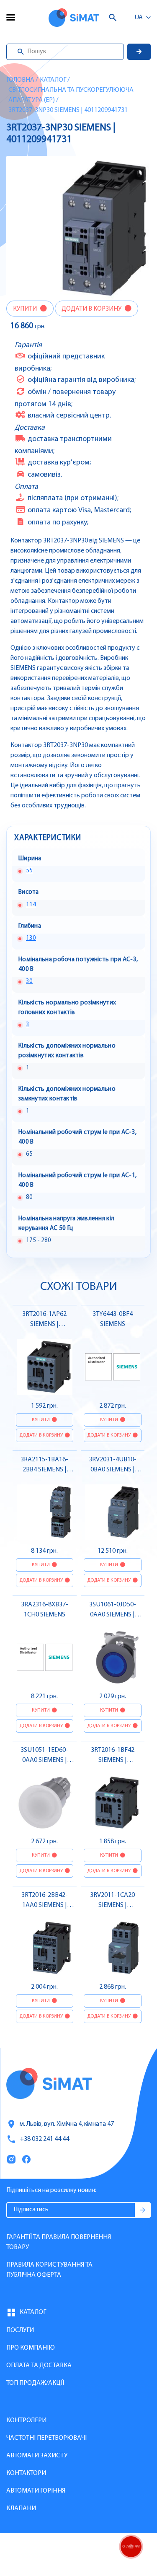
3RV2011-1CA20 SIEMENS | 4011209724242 (112, 1905)
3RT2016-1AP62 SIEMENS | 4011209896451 (44, 1324)
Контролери (26, 2420)
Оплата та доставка (39, 2366)
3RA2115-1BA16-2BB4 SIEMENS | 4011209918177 (44, 1470)
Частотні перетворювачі (46, 2438)
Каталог (53, 80)
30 (29, 982)
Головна (20, 80)
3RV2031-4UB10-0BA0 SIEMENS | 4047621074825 (113, 1470)
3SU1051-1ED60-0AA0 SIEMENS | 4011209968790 (44, 1760)
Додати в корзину (92, 309)
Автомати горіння (36, 2491)
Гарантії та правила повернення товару (59, 2242)
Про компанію (31, 2348)
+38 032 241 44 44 (44, 2139)
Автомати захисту (37, 2456)
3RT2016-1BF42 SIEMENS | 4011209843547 (113, 1760)
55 (29, 871)
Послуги (20, 2330)
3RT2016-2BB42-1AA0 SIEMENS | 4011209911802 (45, 1905)
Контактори (26, 2473)
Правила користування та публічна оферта (49, 2270)
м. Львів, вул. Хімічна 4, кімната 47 (67, 2124)
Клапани (21, 2509)
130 (31, 938)
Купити (26, 309)
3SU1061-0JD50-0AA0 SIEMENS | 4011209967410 (113, 1615)
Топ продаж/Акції (35, 2383)
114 (31, 905)
